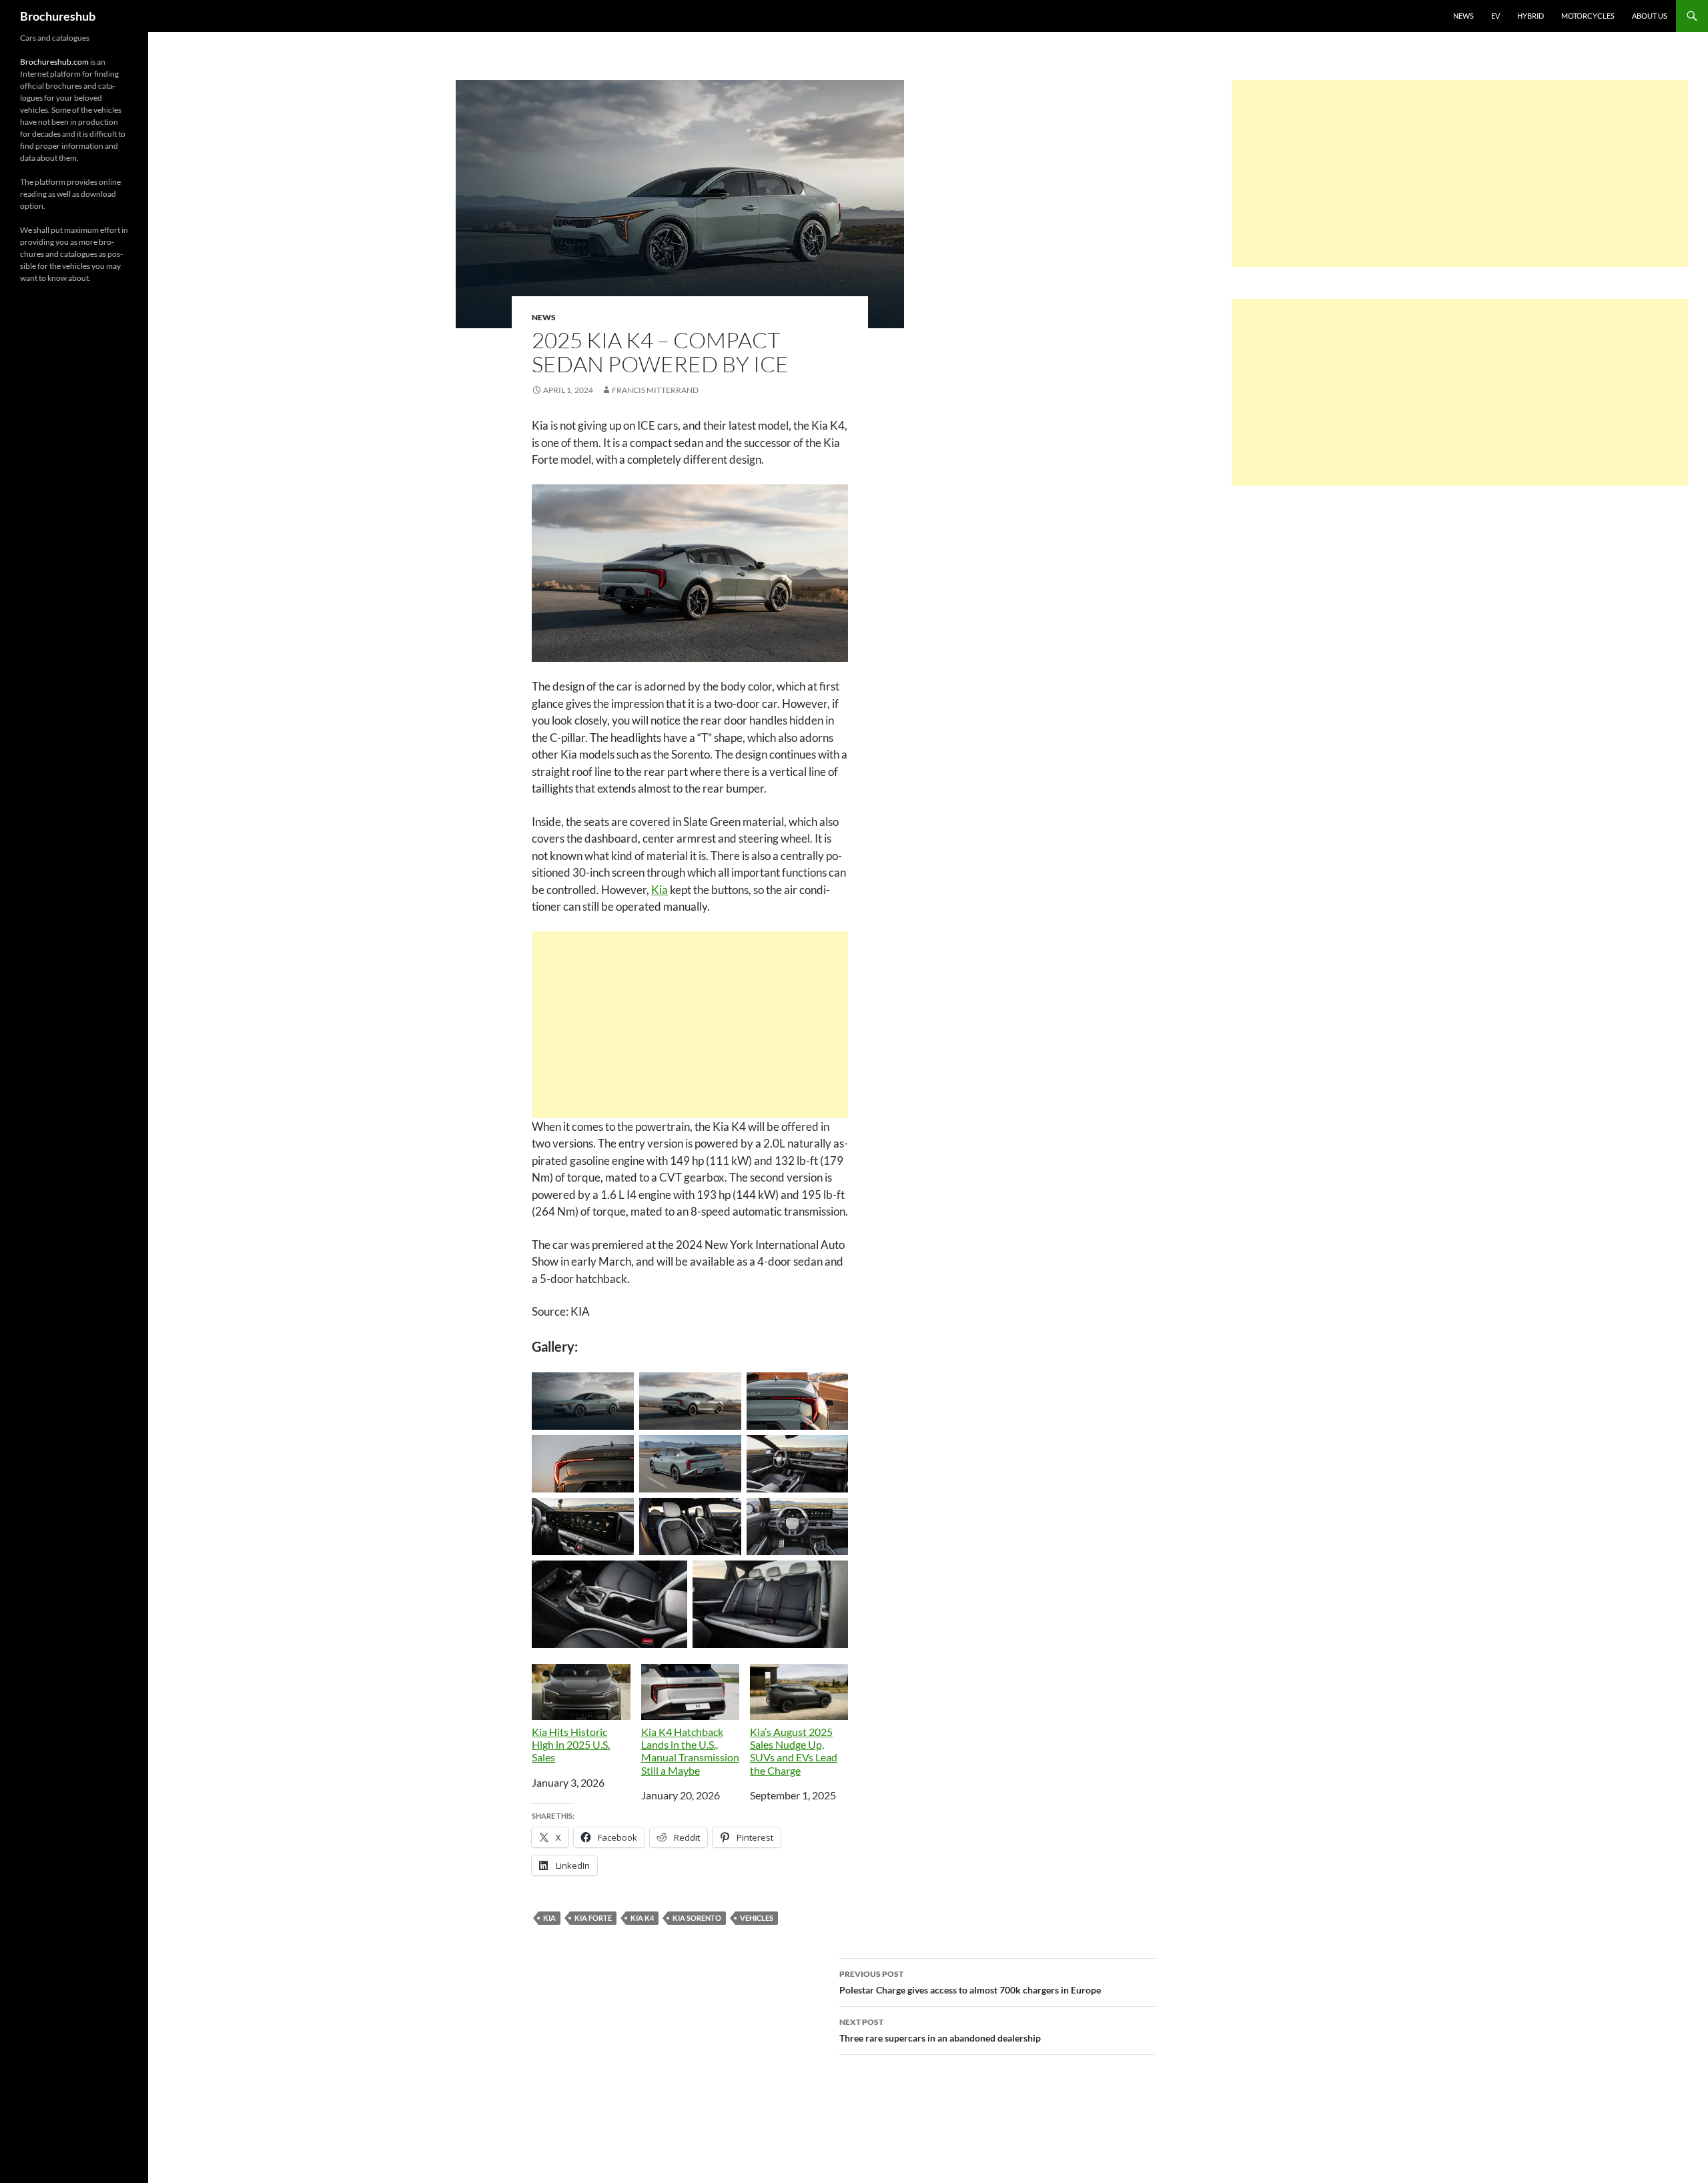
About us (1650, 16)
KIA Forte (593, 1918)
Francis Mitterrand (655, 390)
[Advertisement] (690, 1025)
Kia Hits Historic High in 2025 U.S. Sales (571, 1744)
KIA (549, 1918)
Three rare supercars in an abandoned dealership (940, 2030)
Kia (660, 890)
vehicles (757, 1918)
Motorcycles (1588, 16)
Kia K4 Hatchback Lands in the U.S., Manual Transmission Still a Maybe (690, 1751)
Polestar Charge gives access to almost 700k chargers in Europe (970, 1982)
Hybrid (1531, 16)
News (1463, 16)
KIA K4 (642, 1918)
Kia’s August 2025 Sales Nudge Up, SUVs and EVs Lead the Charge (794, 1751)
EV (1496, 16)
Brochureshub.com (54, 62)
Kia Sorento (697, 1918)
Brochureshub (58, 16)
